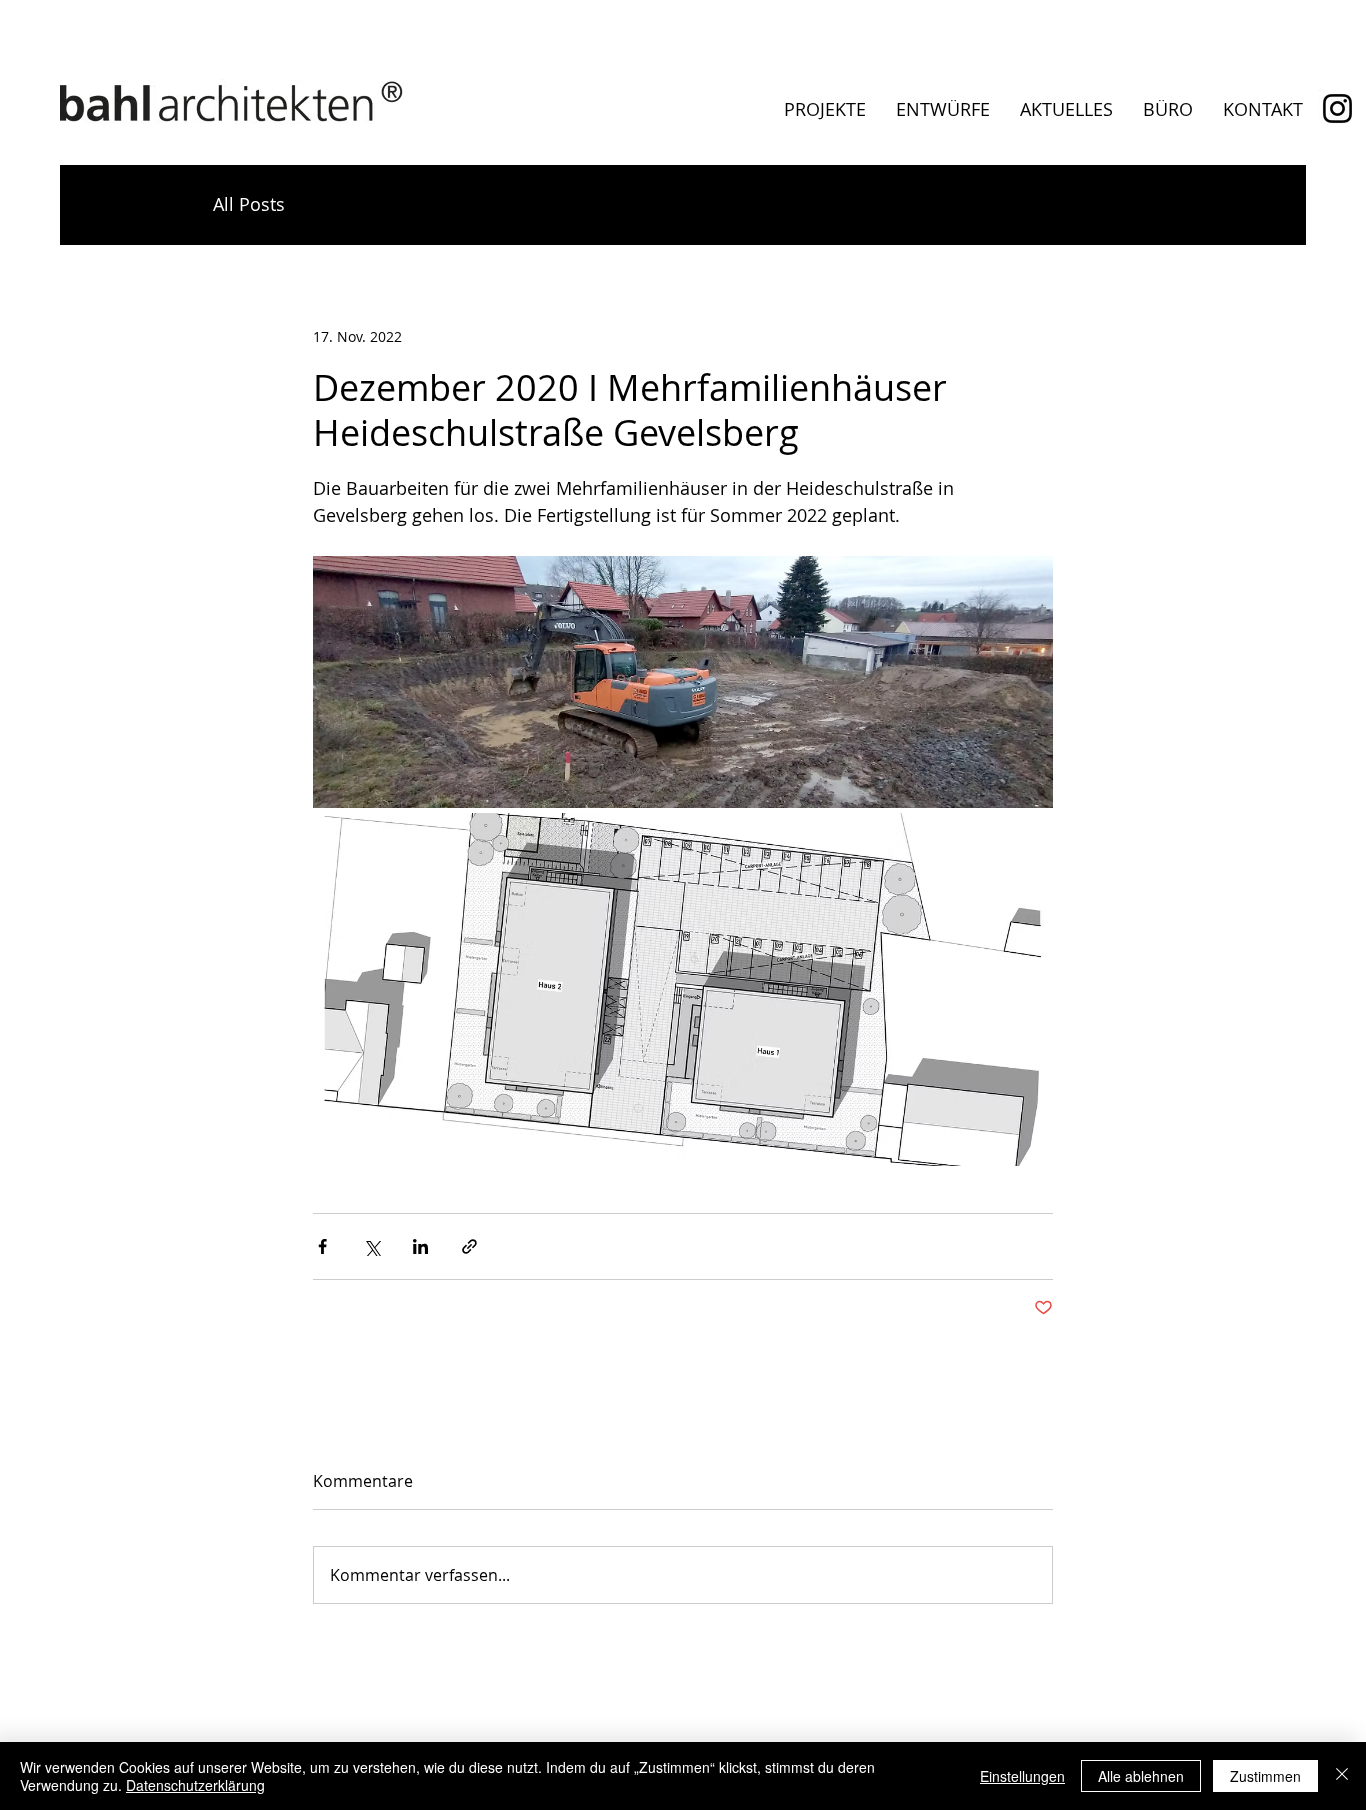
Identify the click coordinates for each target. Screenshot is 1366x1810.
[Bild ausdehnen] (683, 682)
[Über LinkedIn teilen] (420, 1246)
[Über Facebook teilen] (322, 1246)
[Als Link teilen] (469, 1246)
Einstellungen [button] (1022, 1776)
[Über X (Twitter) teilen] (371, 1246)
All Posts (249, 204)
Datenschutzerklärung (195, 1785)
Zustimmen (1265, 1776)
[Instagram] (1337, 108)
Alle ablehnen (1141, 1776)
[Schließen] (1342, 1776)
